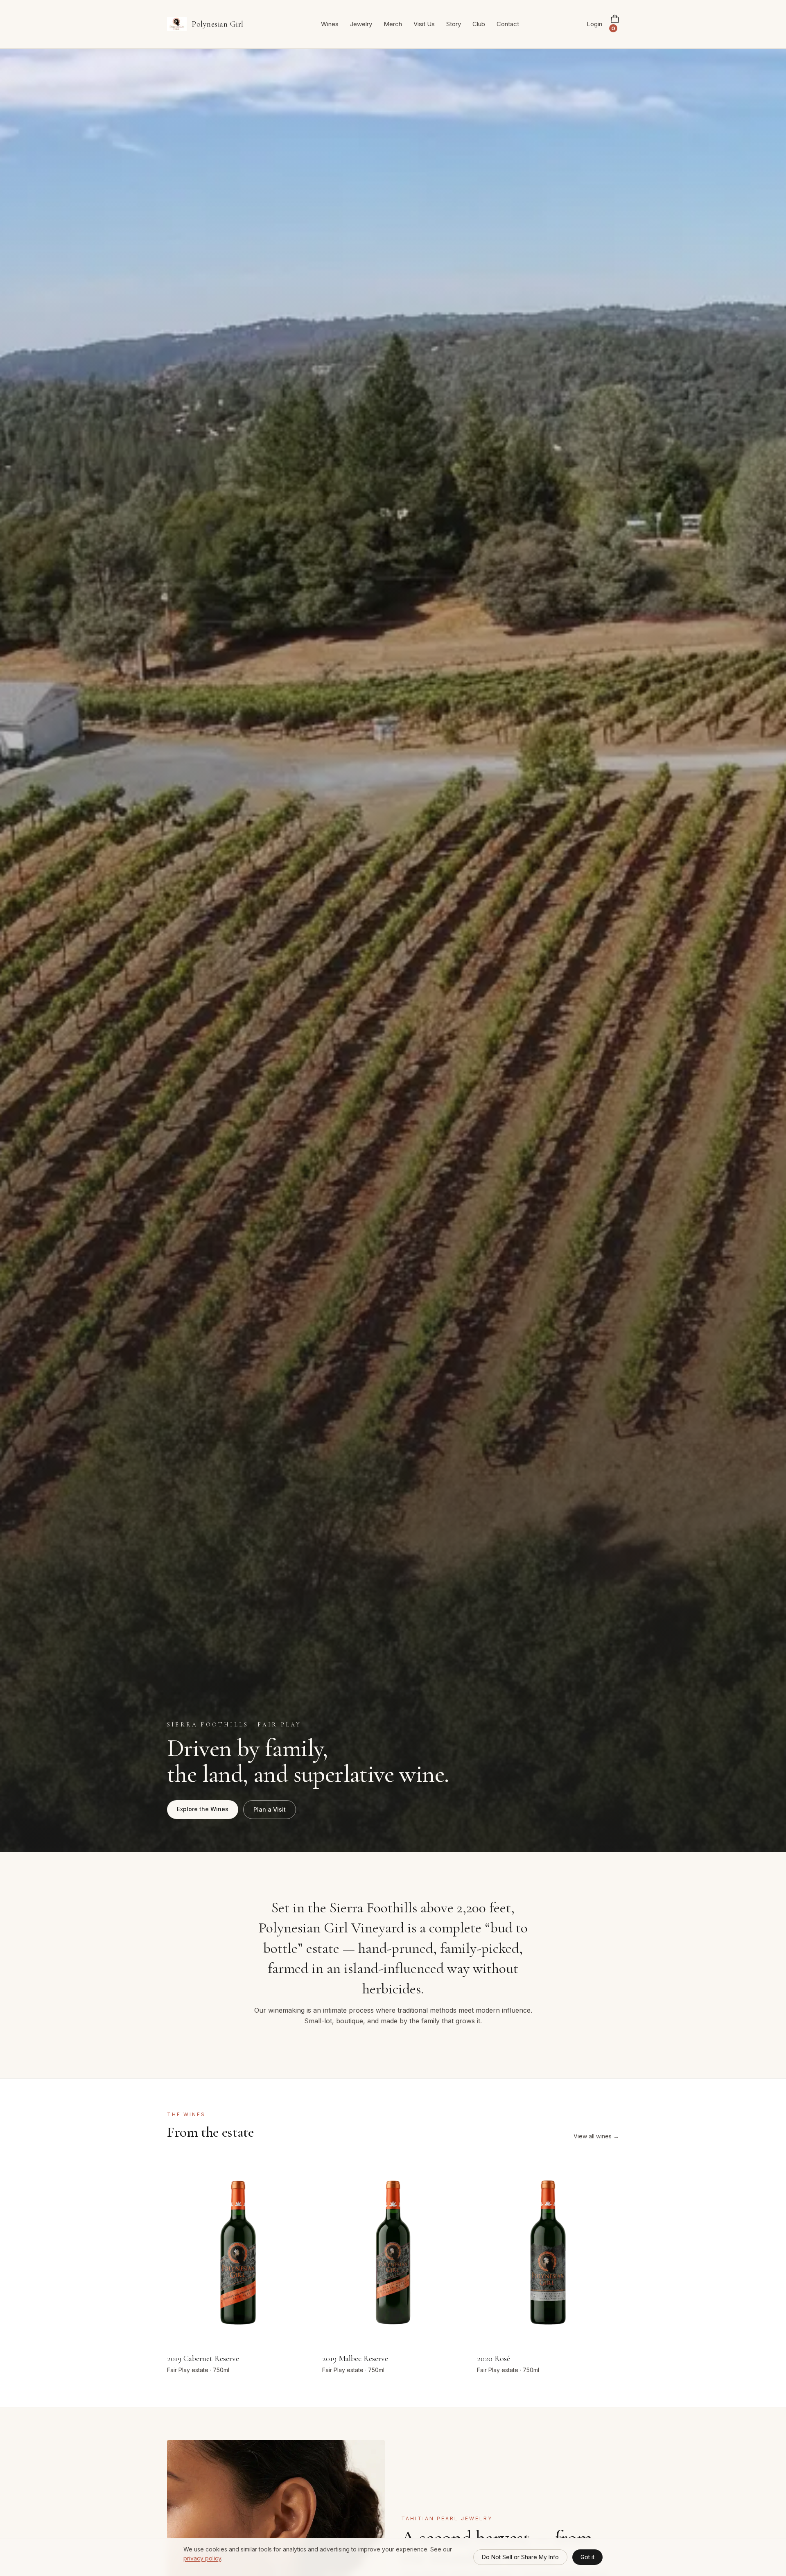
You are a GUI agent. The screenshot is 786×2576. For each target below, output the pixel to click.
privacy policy (202, 2558)
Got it (587, 2557)
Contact (508, 24)
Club (479, 24)
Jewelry (361, 24)
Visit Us (424, 24)
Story (454, 24)
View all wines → (596, 2136)
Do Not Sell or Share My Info (520, 2557)
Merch (393, 24)
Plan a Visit (270, 1809)
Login (594, 24)
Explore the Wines (203, 1809)
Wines (330, 24)
